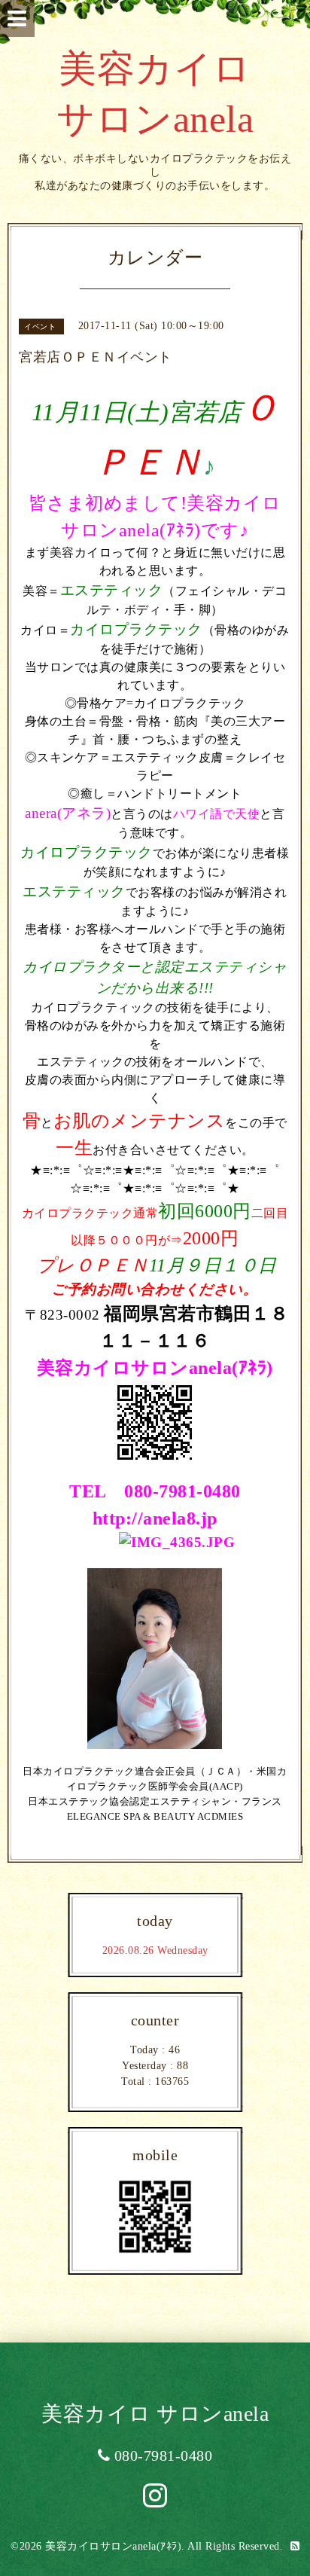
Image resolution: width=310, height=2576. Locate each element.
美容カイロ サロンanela (155, 2414)
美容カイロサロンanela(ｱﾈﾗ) (113, 2546)
